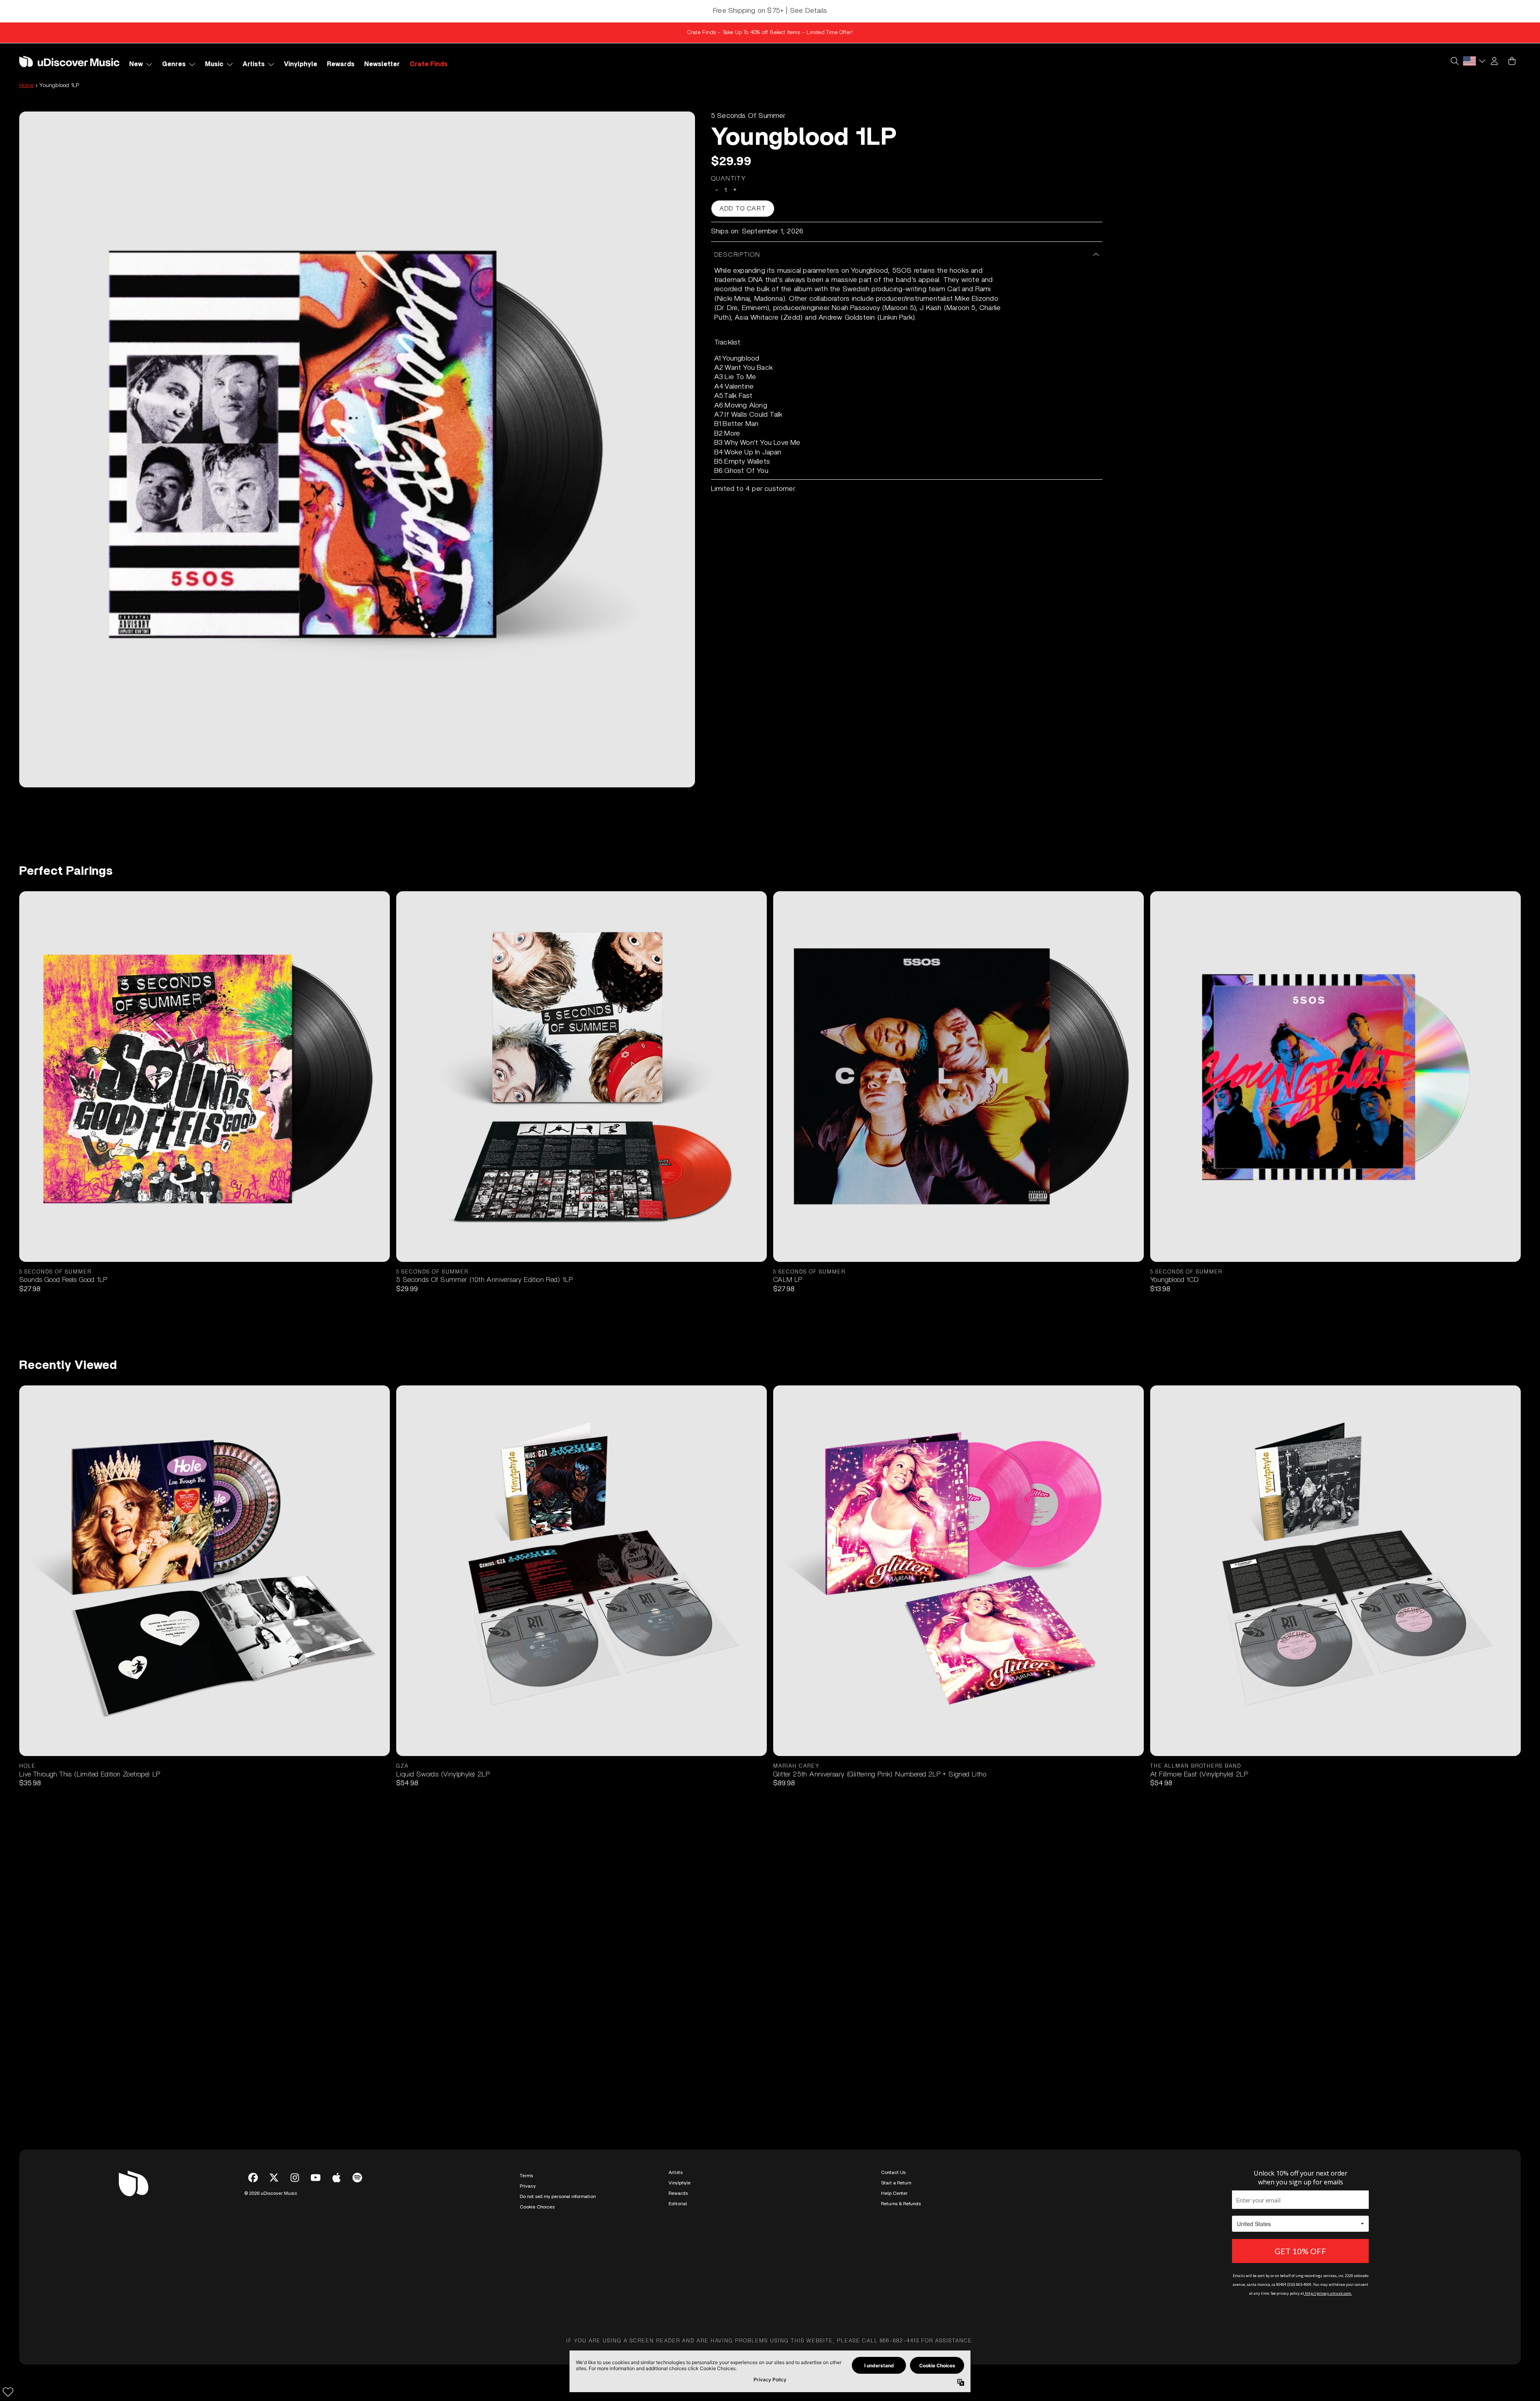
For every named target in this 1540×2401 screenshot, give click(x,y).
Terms (526, 2176)
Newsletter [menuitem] (382, 64)
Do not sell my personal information (558, 2196)
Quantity (729, 178)
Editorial (678, 2204)
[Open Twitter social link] (274, 2178)
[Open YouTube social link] (316, 2178)
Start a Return (896, 2183)
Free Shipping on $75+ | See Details (770, 11)
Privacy (528, 2186)
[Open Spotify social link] (357, 2178)
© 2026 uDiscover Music (271, 2193)
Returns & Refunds (901, 2204)
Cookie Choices (537, 2207)
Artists (676, 2172)
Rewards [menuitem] (341, 64)
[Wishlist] (8, 2392)
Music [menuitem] (214, 64)
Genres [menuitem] (174, 64)
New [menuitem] (136, 64)
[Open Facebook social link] (253, 2178)
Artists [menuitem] (254, 64)
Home (26, 85)
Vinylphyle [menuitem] (301, 64)
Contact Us (893, 2172)
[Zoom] (357, 449)
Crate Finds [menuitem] (429, 64)
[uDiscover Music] (69, 61)
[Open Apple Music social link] (336, 2178)
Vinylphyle (680, 2183)
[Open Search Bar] (1454, 61)
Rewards (678, 2193)
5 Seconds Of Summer (748, 116)
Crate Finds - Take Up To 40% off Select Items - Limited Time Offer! (770, 32)
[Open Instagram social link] (295, 2178)
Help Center (894, 2193)
